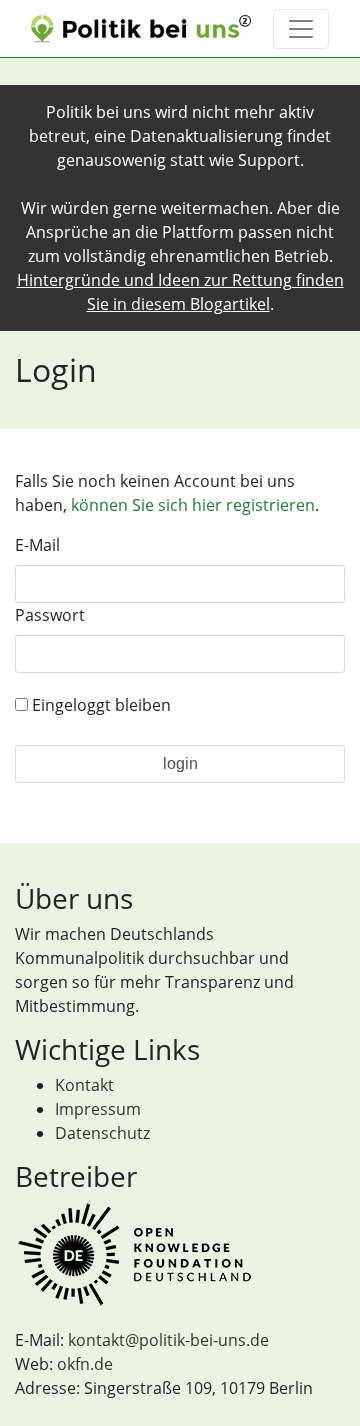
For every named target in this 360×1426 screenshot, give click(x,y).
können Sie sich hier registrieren (193, 505)
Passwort (50, 615)
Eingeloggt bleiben (99, 705)
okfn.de (85, 1364)
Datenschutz (102, 1133)
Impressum (98, 1109)
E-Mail (37, 545)
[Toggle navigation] (301, 29)
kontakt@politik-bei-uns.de (168, 1340)
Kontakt (84, 1085)
